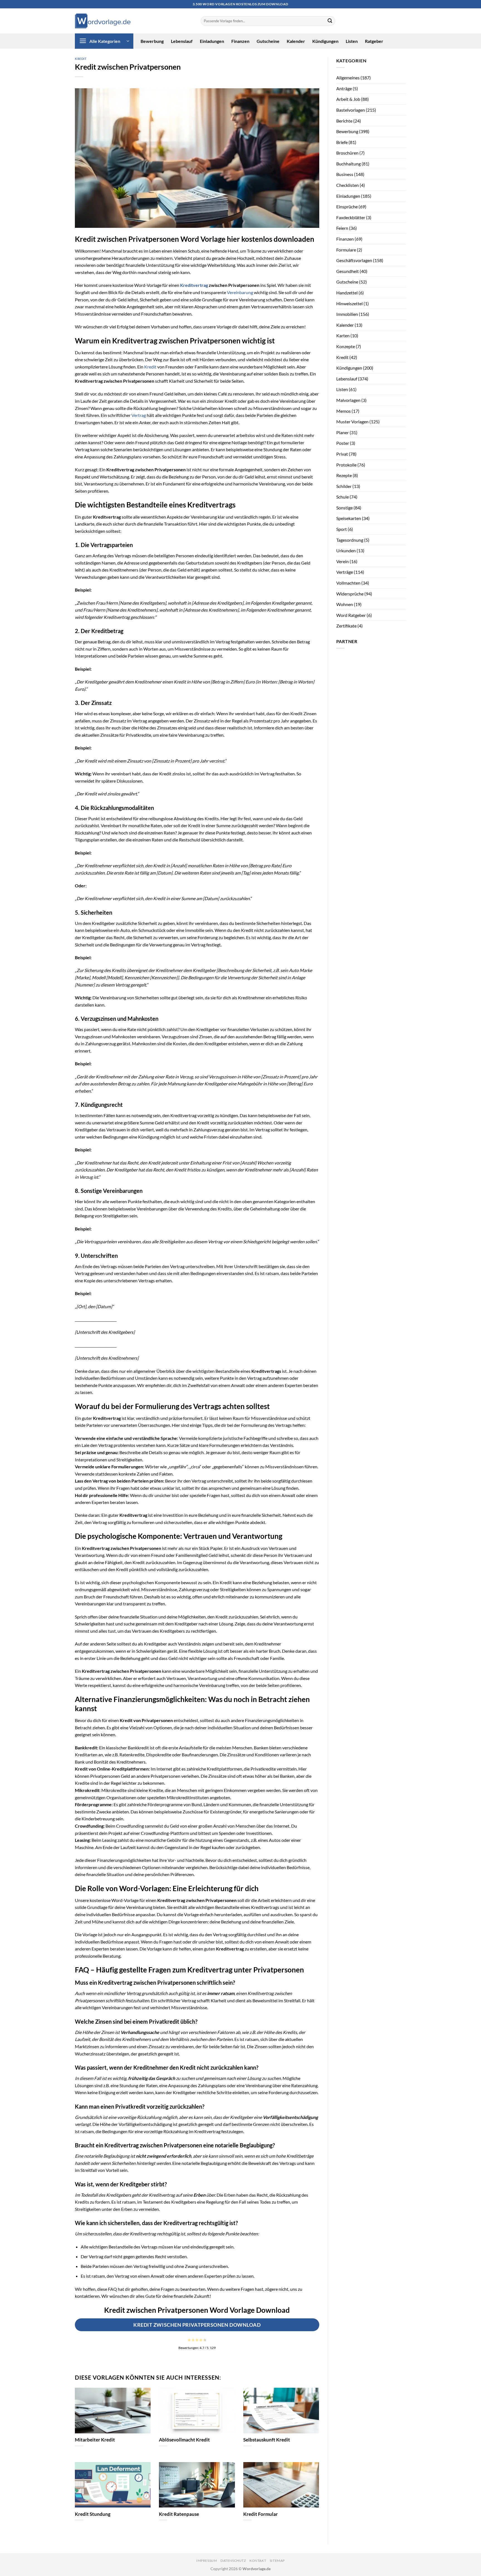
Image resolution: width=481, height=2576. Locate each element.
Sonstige (344, 508)
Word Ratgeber (351, 615)
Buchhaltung (349, 164)
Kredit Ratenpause (179, 2514)
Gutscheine (268, 41)
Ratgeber (374, 41)
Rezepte (344, 475)
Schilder (344, 486)
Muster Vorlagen (352, 422)
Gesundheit (348, 271)
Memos (343, 411)
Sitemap (277, 2561)
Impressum (207, 2561)
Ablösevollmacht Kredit (184, 2440)
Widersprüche (350, 594)
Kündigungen (325, 41)
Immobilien (347, 314)
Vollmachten (348, 583)
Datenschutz (233, 2561)
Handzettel (347, 293)
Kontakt (258, 2561)
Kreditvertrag (194, 285)
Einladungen (212, 41)
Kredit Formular (261, 2514)
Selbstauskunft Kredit (267, 2440)
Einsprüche (347, 207)
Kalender (296, 41)
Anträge (344, 88)
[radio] (189, 2340)
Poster (343, 443)
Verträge (345, 572)
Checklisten (348, 185)
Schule (343, 497)
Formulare (346, 250)
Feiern (342, 228)
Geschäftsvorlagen (354, 260)
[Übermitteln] (330, 21)
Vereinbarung (240, 292)
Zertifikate (346, 626)
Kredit (81, 59)
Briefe (342, 142)
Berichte (344, 121)
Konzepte (346, 346)
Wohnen (345, 604)
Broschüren (347, 153)
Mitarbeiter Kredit (95, 2440)
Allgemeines (348, 78)
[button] (104, 41)
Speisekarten (349, 518)
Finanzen (240, 41)
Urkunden (346, 550)
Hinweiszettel (349, 303)
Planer (343, 432)
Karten (343, 335)
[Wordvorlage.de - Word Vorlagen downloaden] (103, 21)
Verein (343, 561)
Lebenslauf (182, 41)
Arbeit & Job (348, 99)
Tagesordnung (350, 540)
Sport (342, 529)
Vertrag (139, 415)
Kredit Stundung (93, 2514)
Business (345, 174)
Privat (342, 454)
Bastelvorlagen (351, 110)
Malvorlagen (348, 400)
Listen (352, 41)
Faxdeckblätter (351, 217)
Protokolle (346, 465)
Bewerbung (152, 41)
